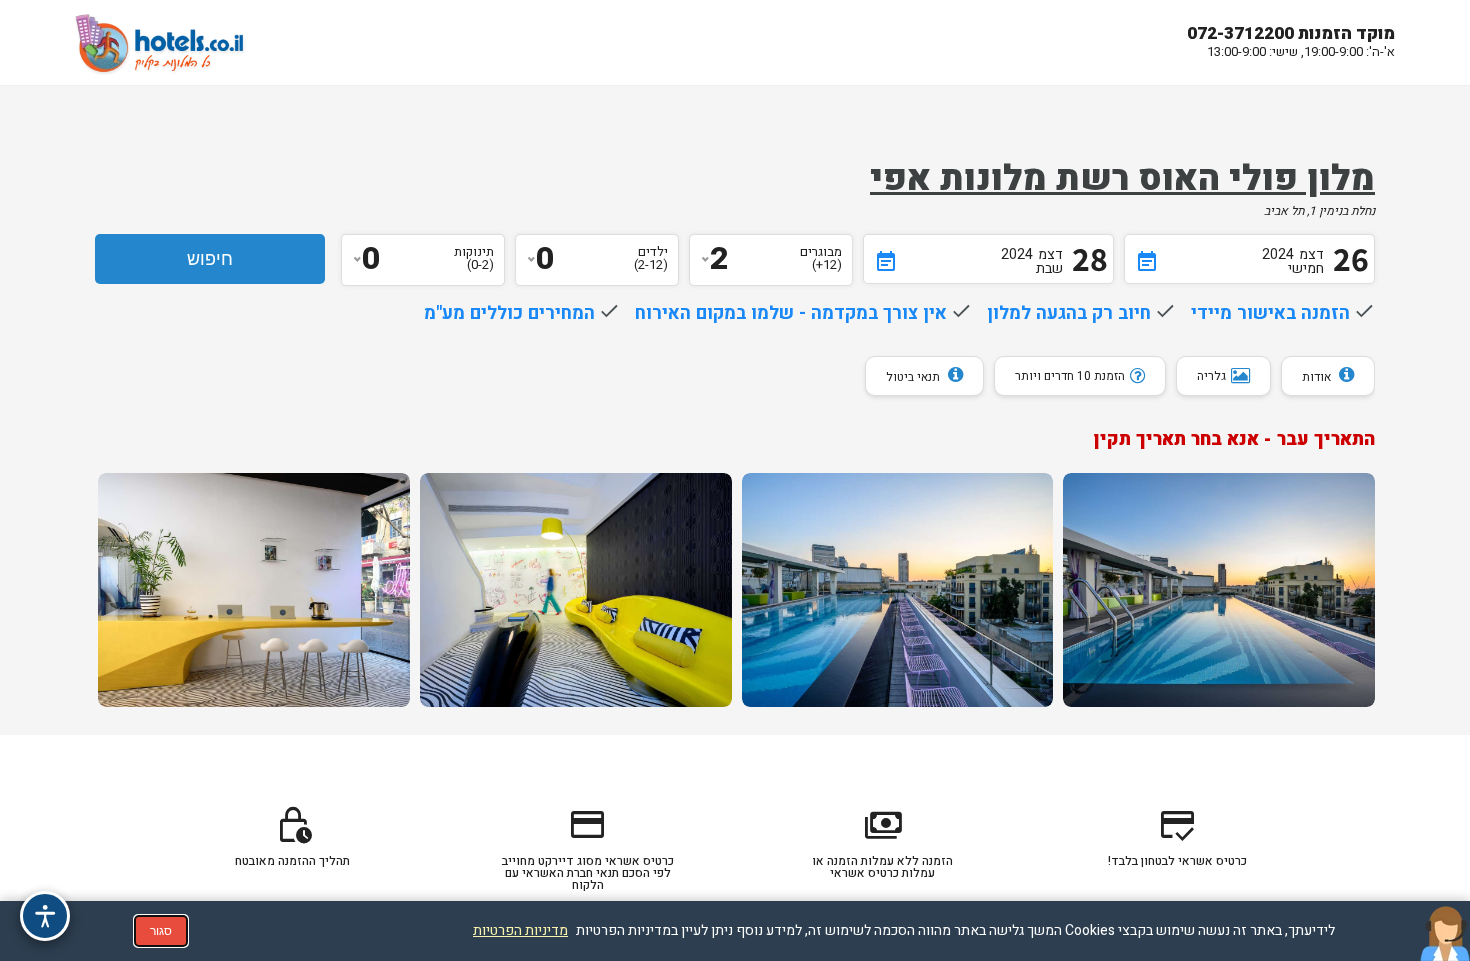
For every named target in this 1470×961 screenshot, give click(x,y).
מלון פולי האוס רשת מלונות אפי (1122, 179)
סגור (161, 931)
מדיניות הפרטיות (520, 930)
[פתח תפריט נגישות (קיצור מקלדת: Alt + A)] (45, 916)
